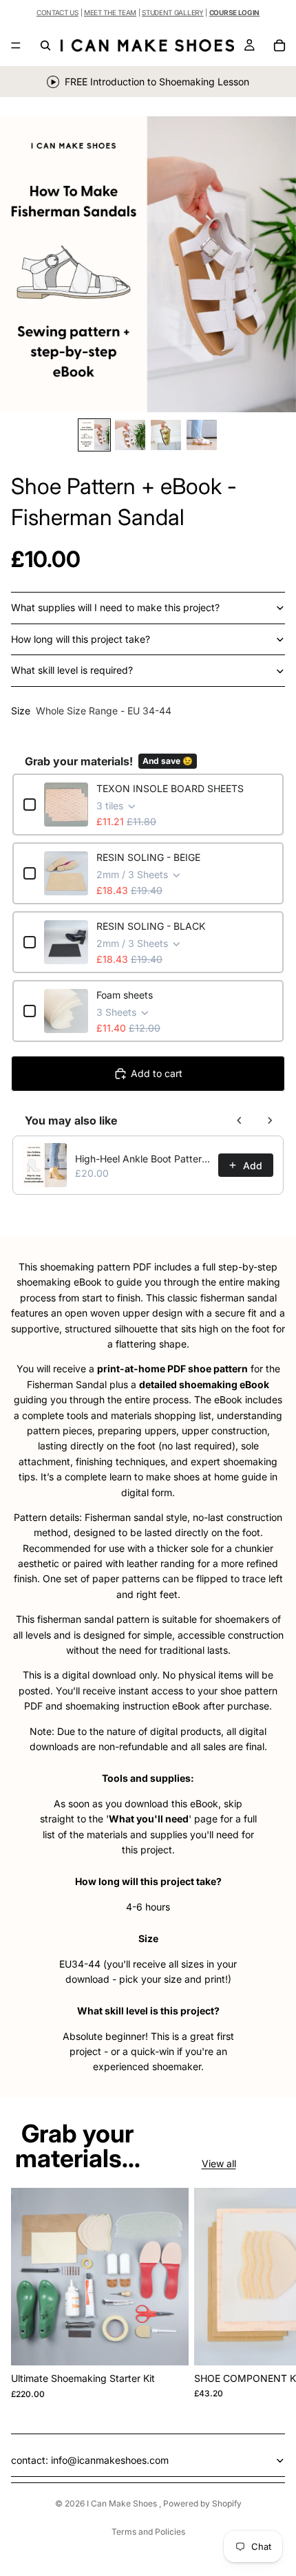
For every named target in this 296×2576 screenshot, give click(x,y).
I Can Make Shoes (123, 2503)
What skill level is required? (72, 670)
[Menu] (16, 45)
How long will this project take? (81, 639)
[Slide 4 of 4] (202, 435)
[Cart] (279, 45)
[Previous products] (240, 1120)
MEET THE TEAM (110, 12)
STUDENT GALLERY (173, 12)
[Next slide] (270, 2294)
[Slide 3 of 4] (166, 435)
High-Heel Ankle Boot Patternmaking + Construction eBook (142, 1159)
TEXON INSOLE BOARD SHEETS (170, 788)
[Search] (45, 45)
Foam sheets (125, 995)
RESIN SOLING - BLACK (151, 926)
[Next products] (270, 1120)
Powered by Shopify (202, 2503)
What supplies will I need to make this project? (115, 607)
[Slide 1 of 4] (94, 435)
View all (219, 2163)
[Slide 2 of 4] (130, 435)
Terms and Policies (148, 2532)
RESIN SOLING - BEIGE (148, 857)
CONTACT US (57, 12)
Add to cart (157, 1073)
